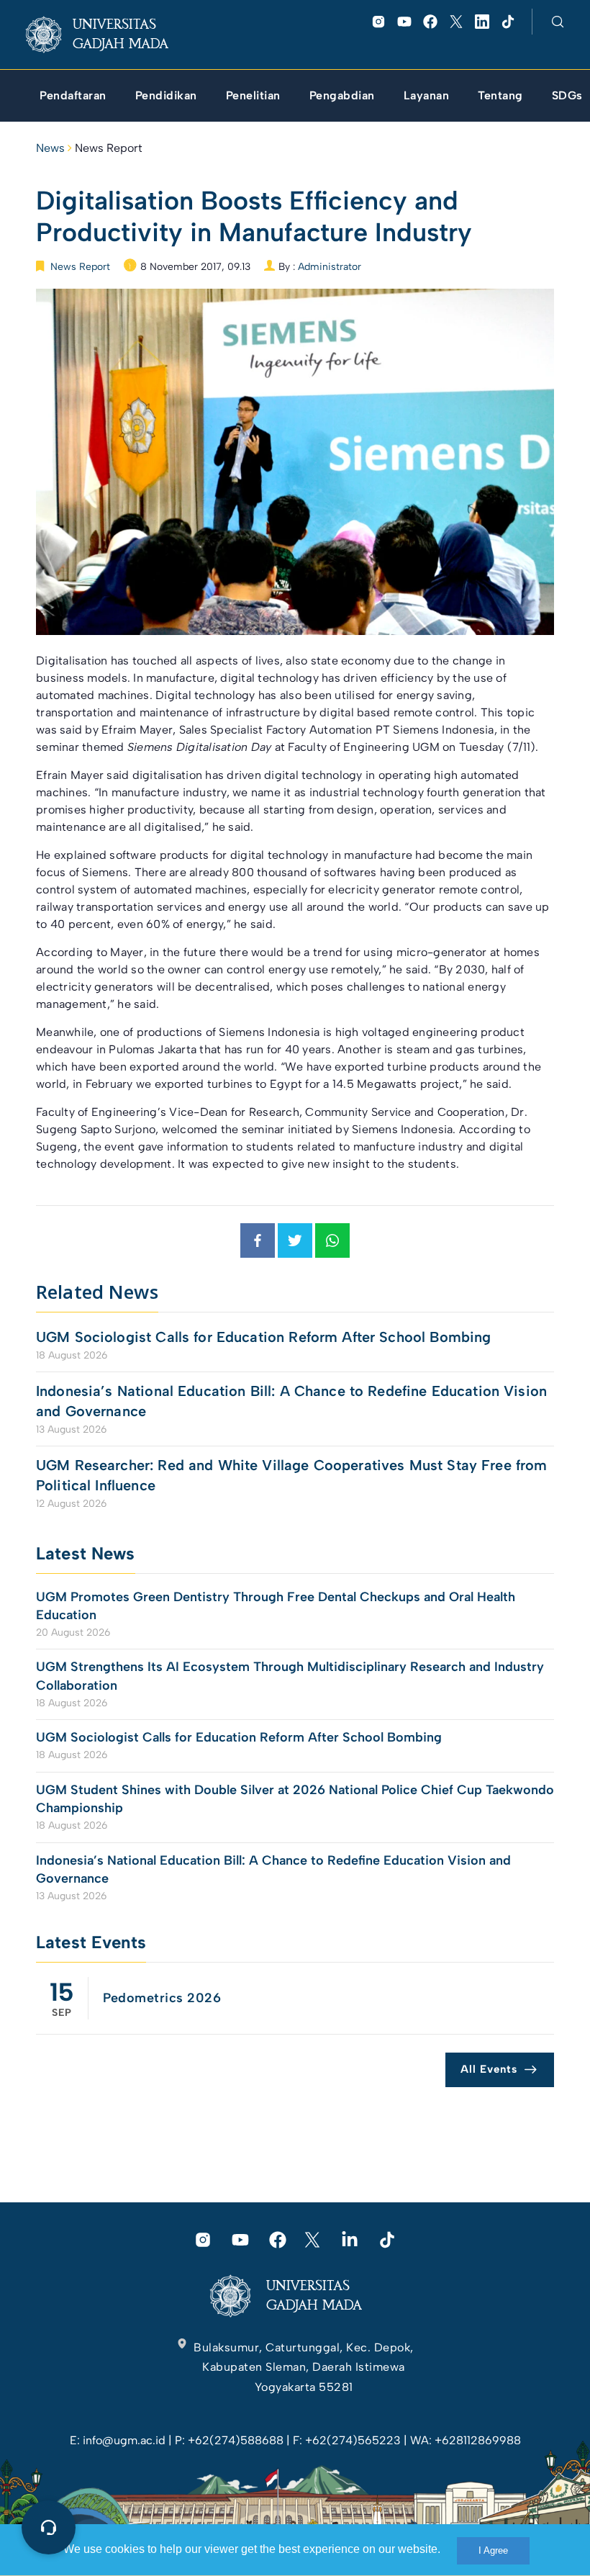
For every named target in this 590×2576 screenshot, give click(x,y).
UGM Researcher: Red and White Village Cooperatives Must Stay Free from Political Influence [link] (292, 1475)
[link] (108, 35)
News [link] (50, 148)
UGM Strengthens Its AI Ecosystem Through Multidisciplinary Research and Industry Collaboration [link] (290, 1676)
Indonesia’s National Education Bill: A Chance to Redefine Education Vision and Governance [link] (291, 1401)
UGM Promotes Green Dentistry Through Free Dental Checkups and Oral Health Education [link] (276, 1606)
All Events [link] (489, 2069)
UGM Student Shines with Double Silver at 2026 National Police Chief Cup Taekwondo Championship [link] (295, 1799)
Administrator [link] (330, 267)
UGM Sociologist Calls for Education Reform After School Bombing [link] (263, 1337)
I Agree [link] (493, 2550)
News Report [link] (109, 148)
